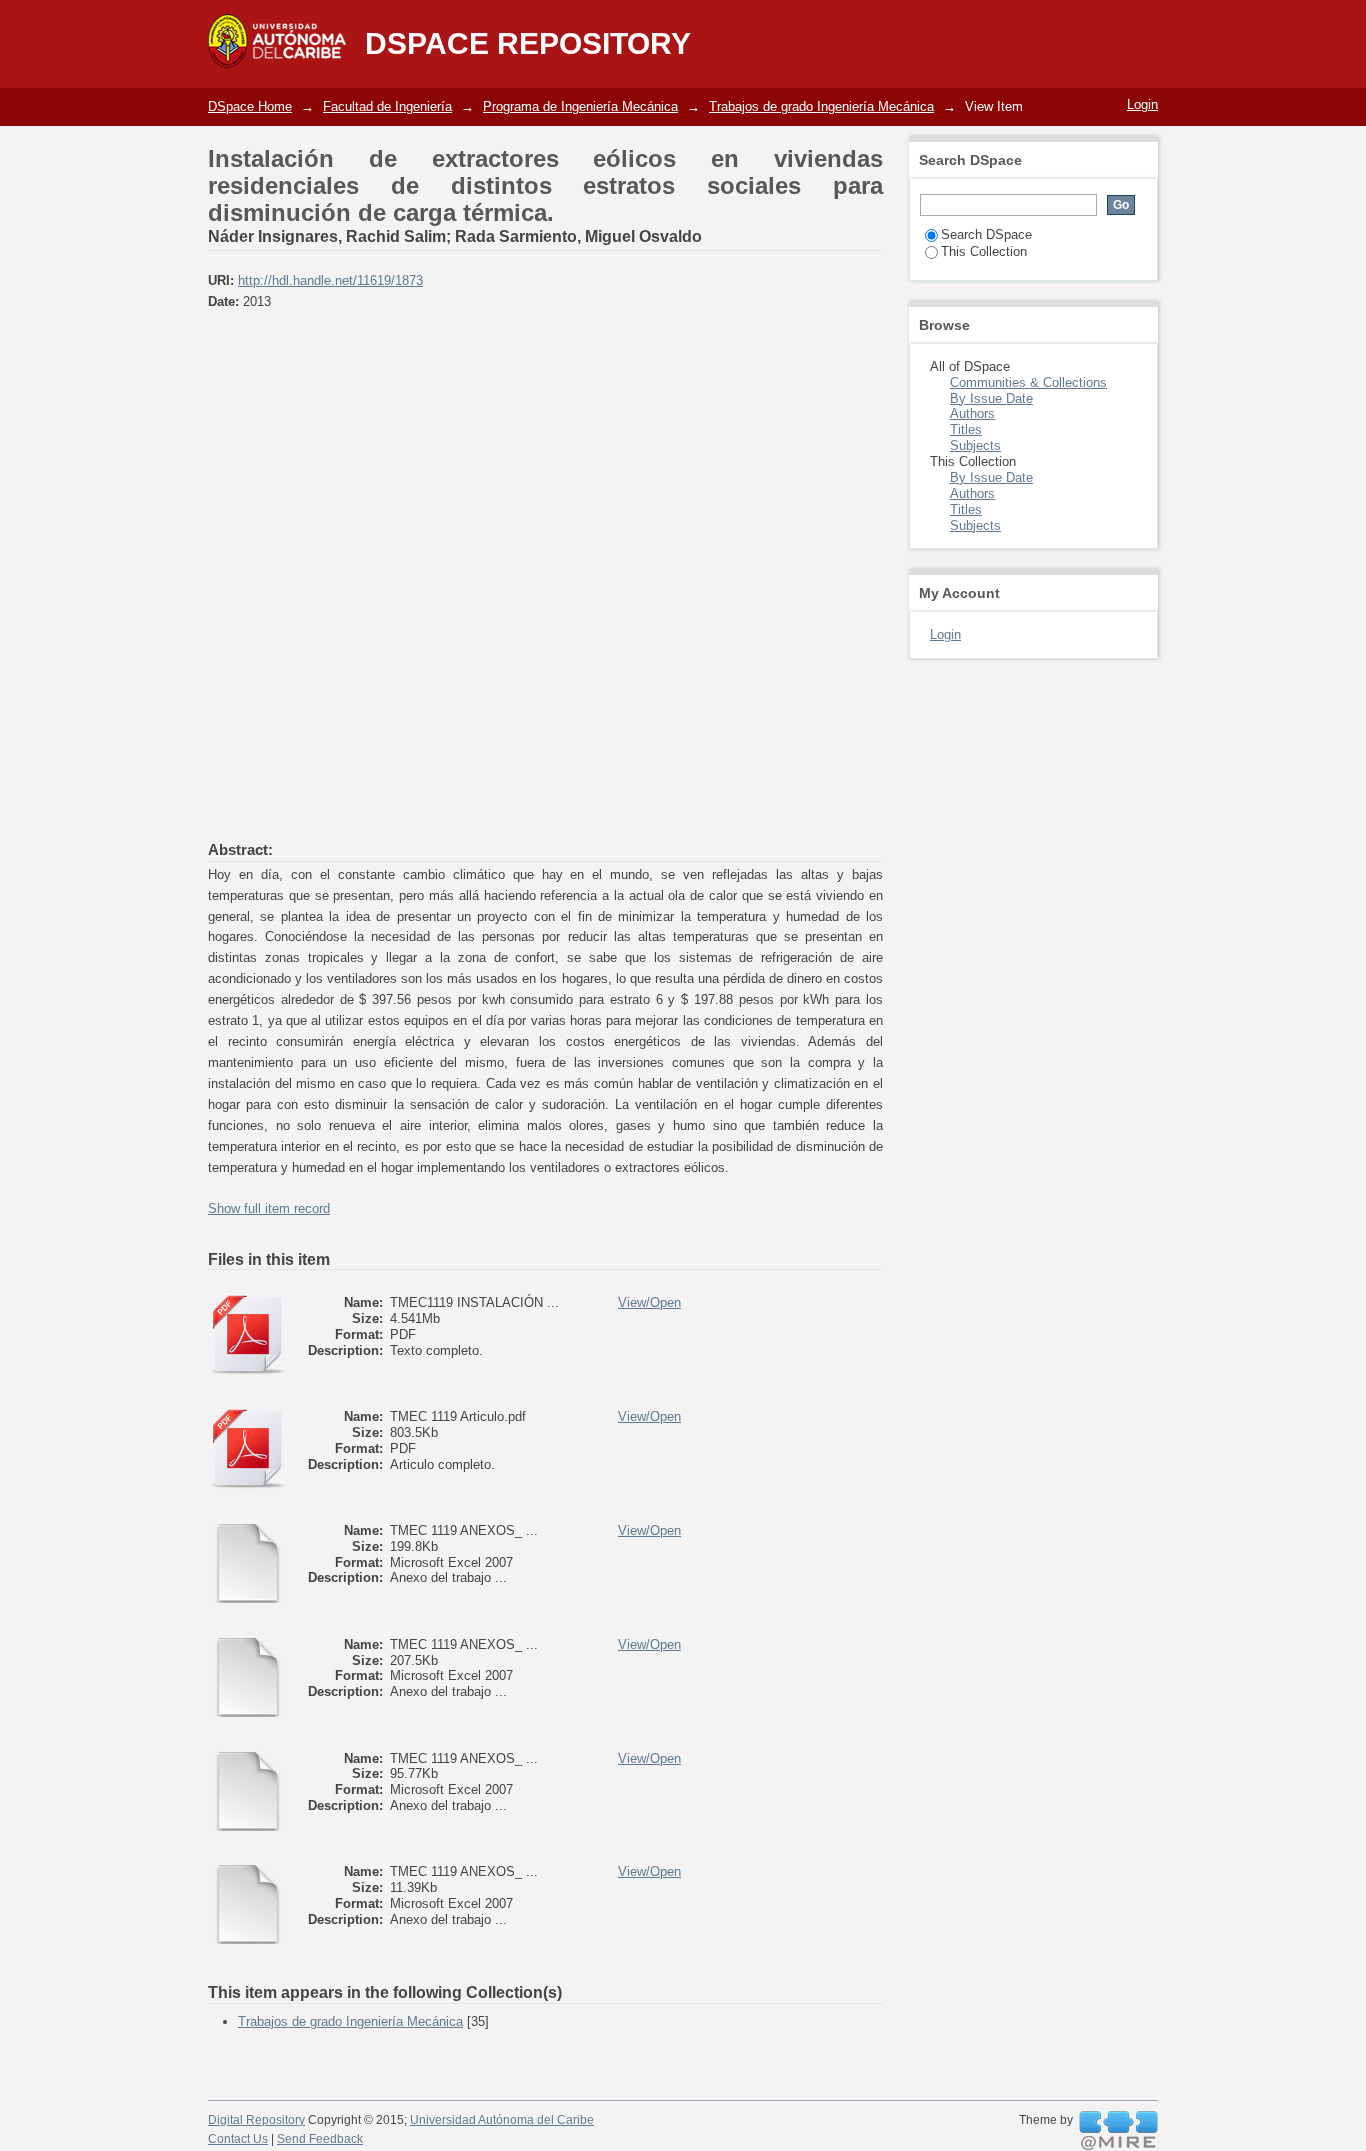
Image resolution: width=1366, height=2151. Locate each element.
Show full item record (269, 1208)
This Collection (984, 251)
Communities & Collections (1028, 382)
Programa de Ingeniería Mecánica (580, 106)
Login (1142, 104)
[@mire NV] (1118, 2131)
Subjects (975, 445)
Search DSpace (986, 234)
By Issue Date (991, 398)
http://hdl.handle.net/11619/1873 (330, 280)
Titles (966, 429)
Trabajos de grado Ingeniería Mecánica (821, 106)
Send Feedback (320, 2139)
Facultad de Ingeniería (387, 106)
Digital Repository (256, 2120)
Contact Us (238, 2139)
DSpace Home (250, 106)
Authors (972, 413)
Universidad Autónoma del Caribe (502, 2120)
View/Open (649, 1302)
